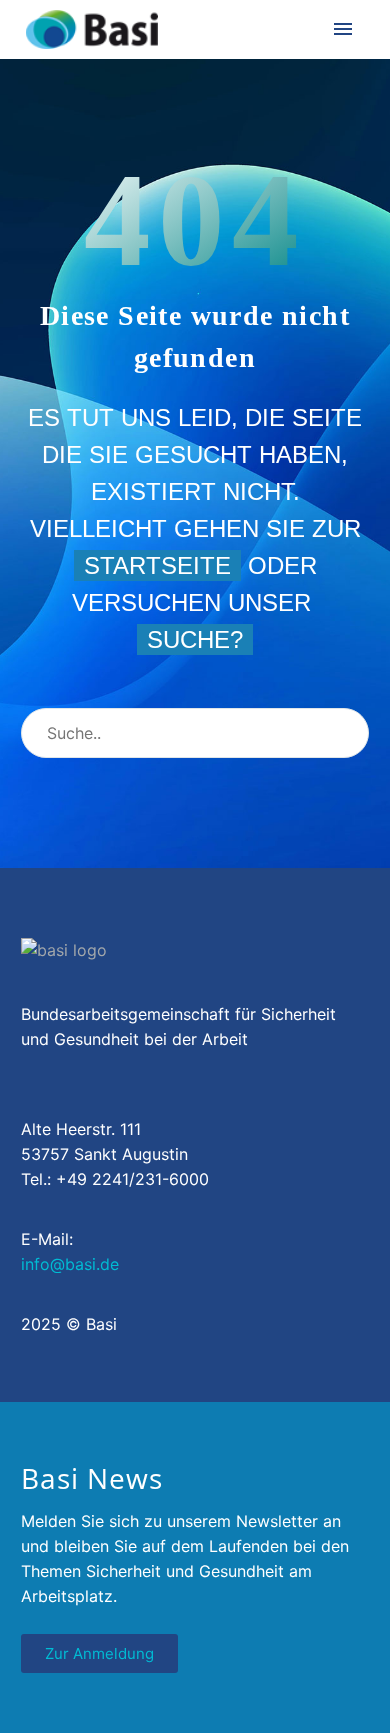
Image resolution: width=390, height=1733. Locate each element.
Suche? (195, 639)
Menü (343, 29)
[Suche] (345, 733)
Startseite (157, 565)
